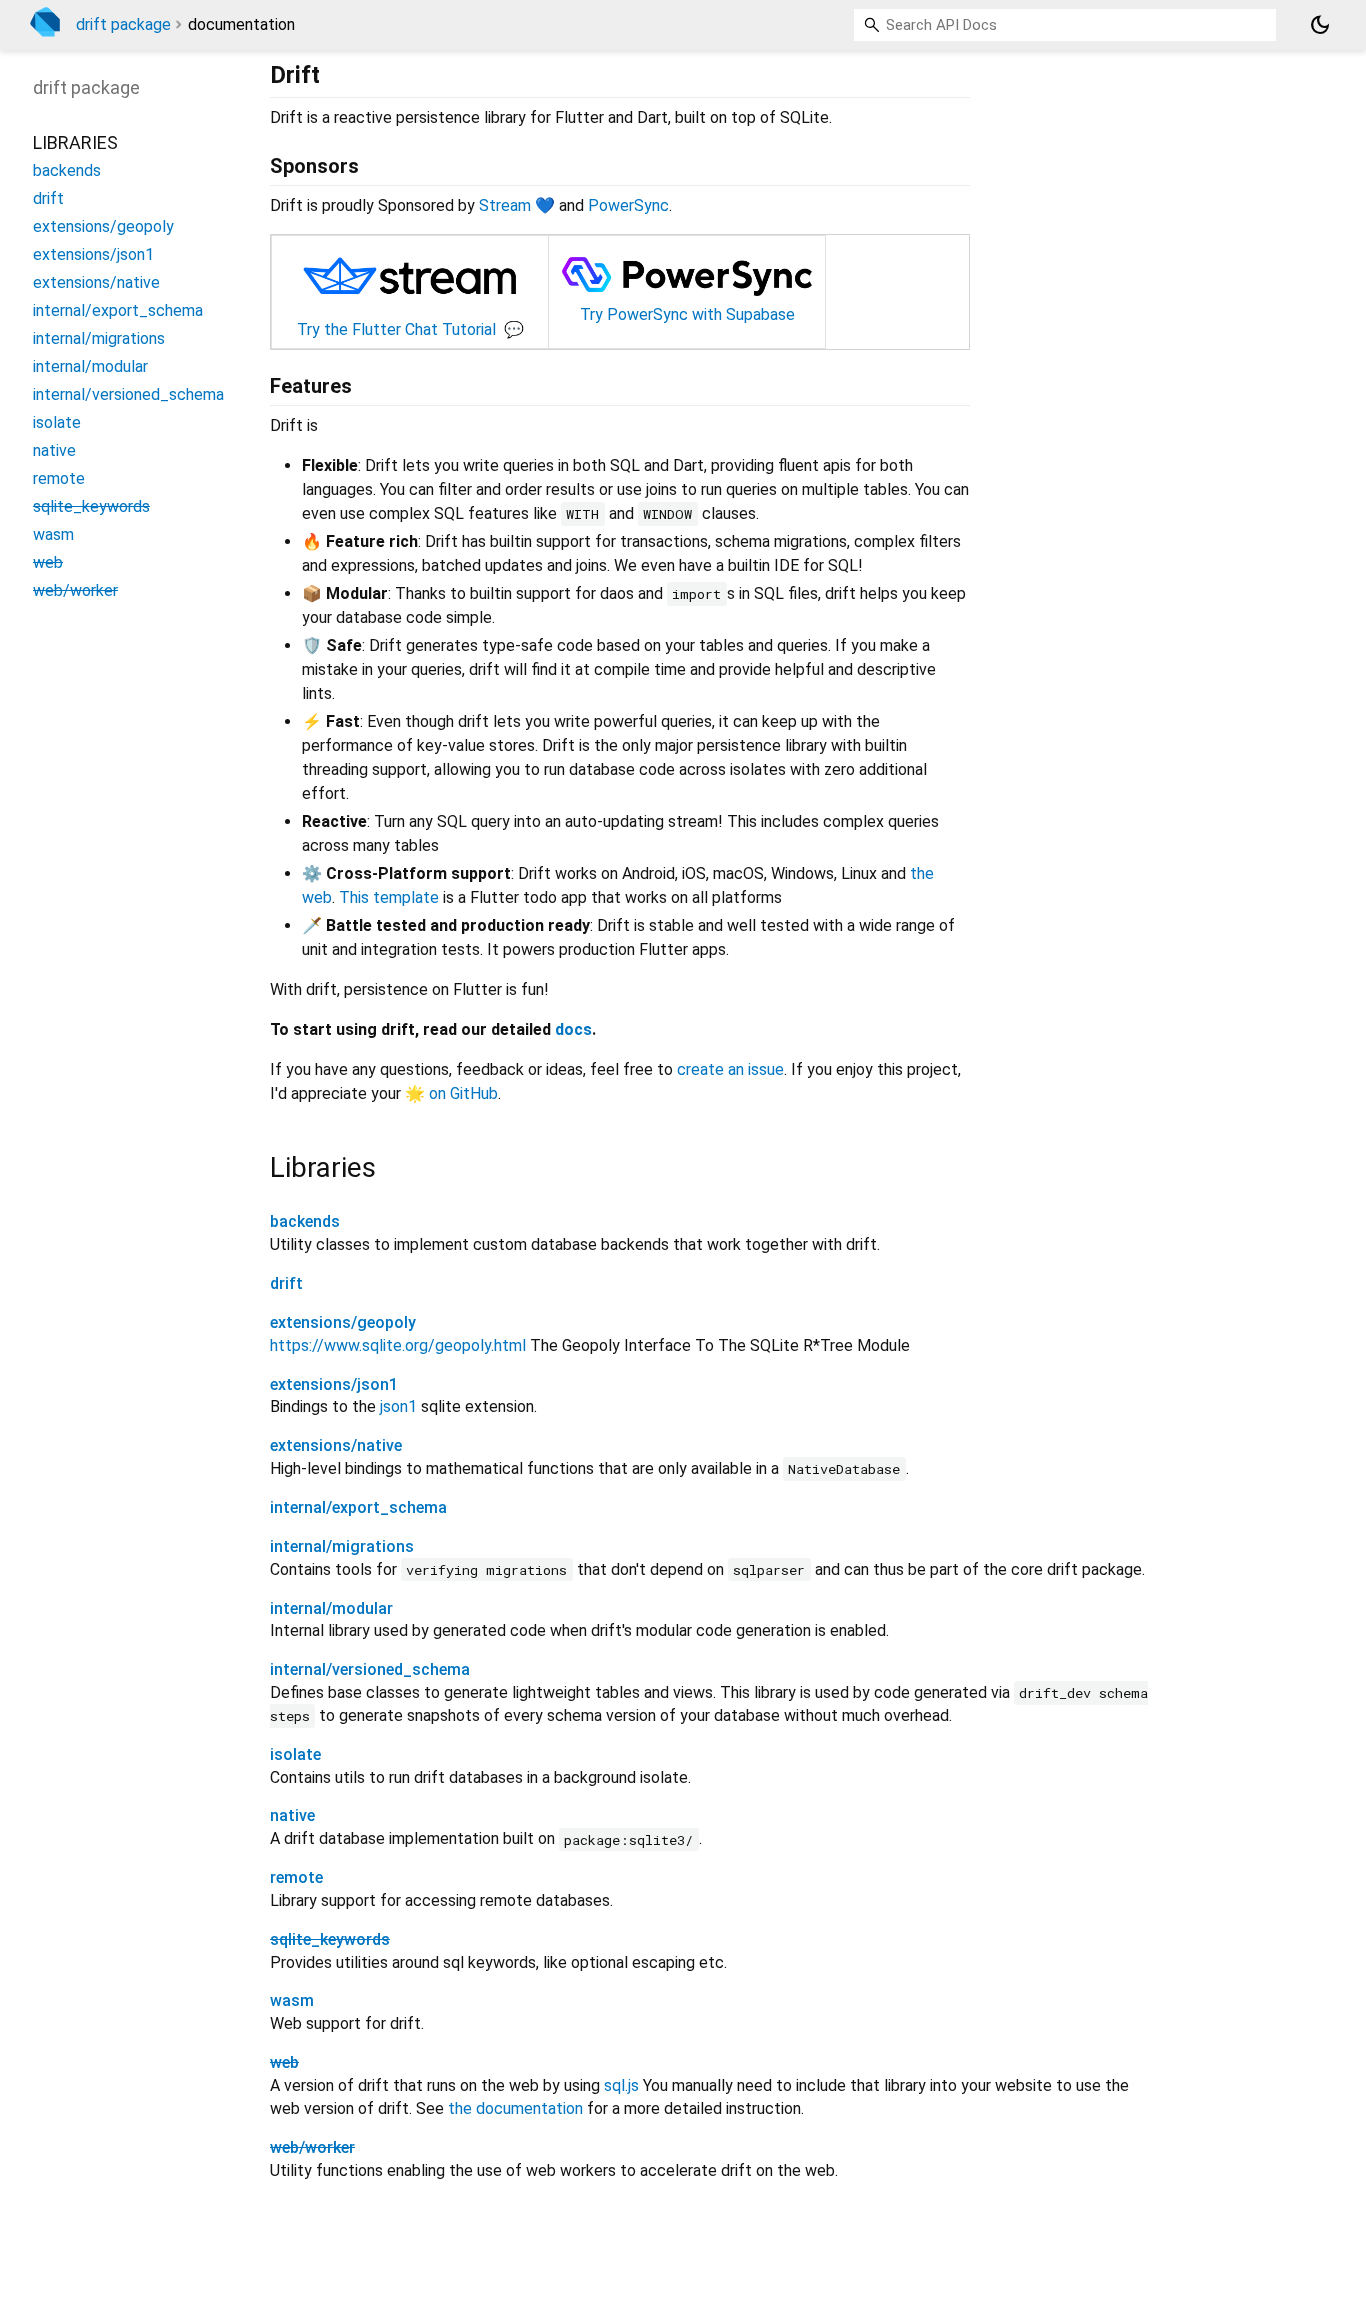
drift (286, 1283)
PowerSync (628, 205)
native (292, 1815)
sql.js (621, 2085)
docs (573, 1029)
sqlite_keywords (330, 1939)
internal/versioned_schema (370, 1669)
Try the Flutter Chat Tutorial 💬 (410, 329)
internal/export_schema (358, 1507)
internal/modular (331, 1608)
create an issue (730, 1069)
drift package (123, 24)
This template (389, 897)
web (284, 2062)
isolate (295, 1754)
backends (305, 1221)
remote (296, 1877)
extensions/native (336, 1445)
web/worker (312, 2147)
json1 (398, 1406)
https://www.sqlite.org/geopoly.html (398, 1345)
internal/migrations (342, 1546)
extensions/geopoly (343, 1322)
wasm (292, 2000)
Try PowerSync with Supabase (687, 314)
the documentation (515, 2108)
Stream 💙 (517, 205)
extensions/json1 (334, 1384)
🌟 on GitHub (451, 1093)
